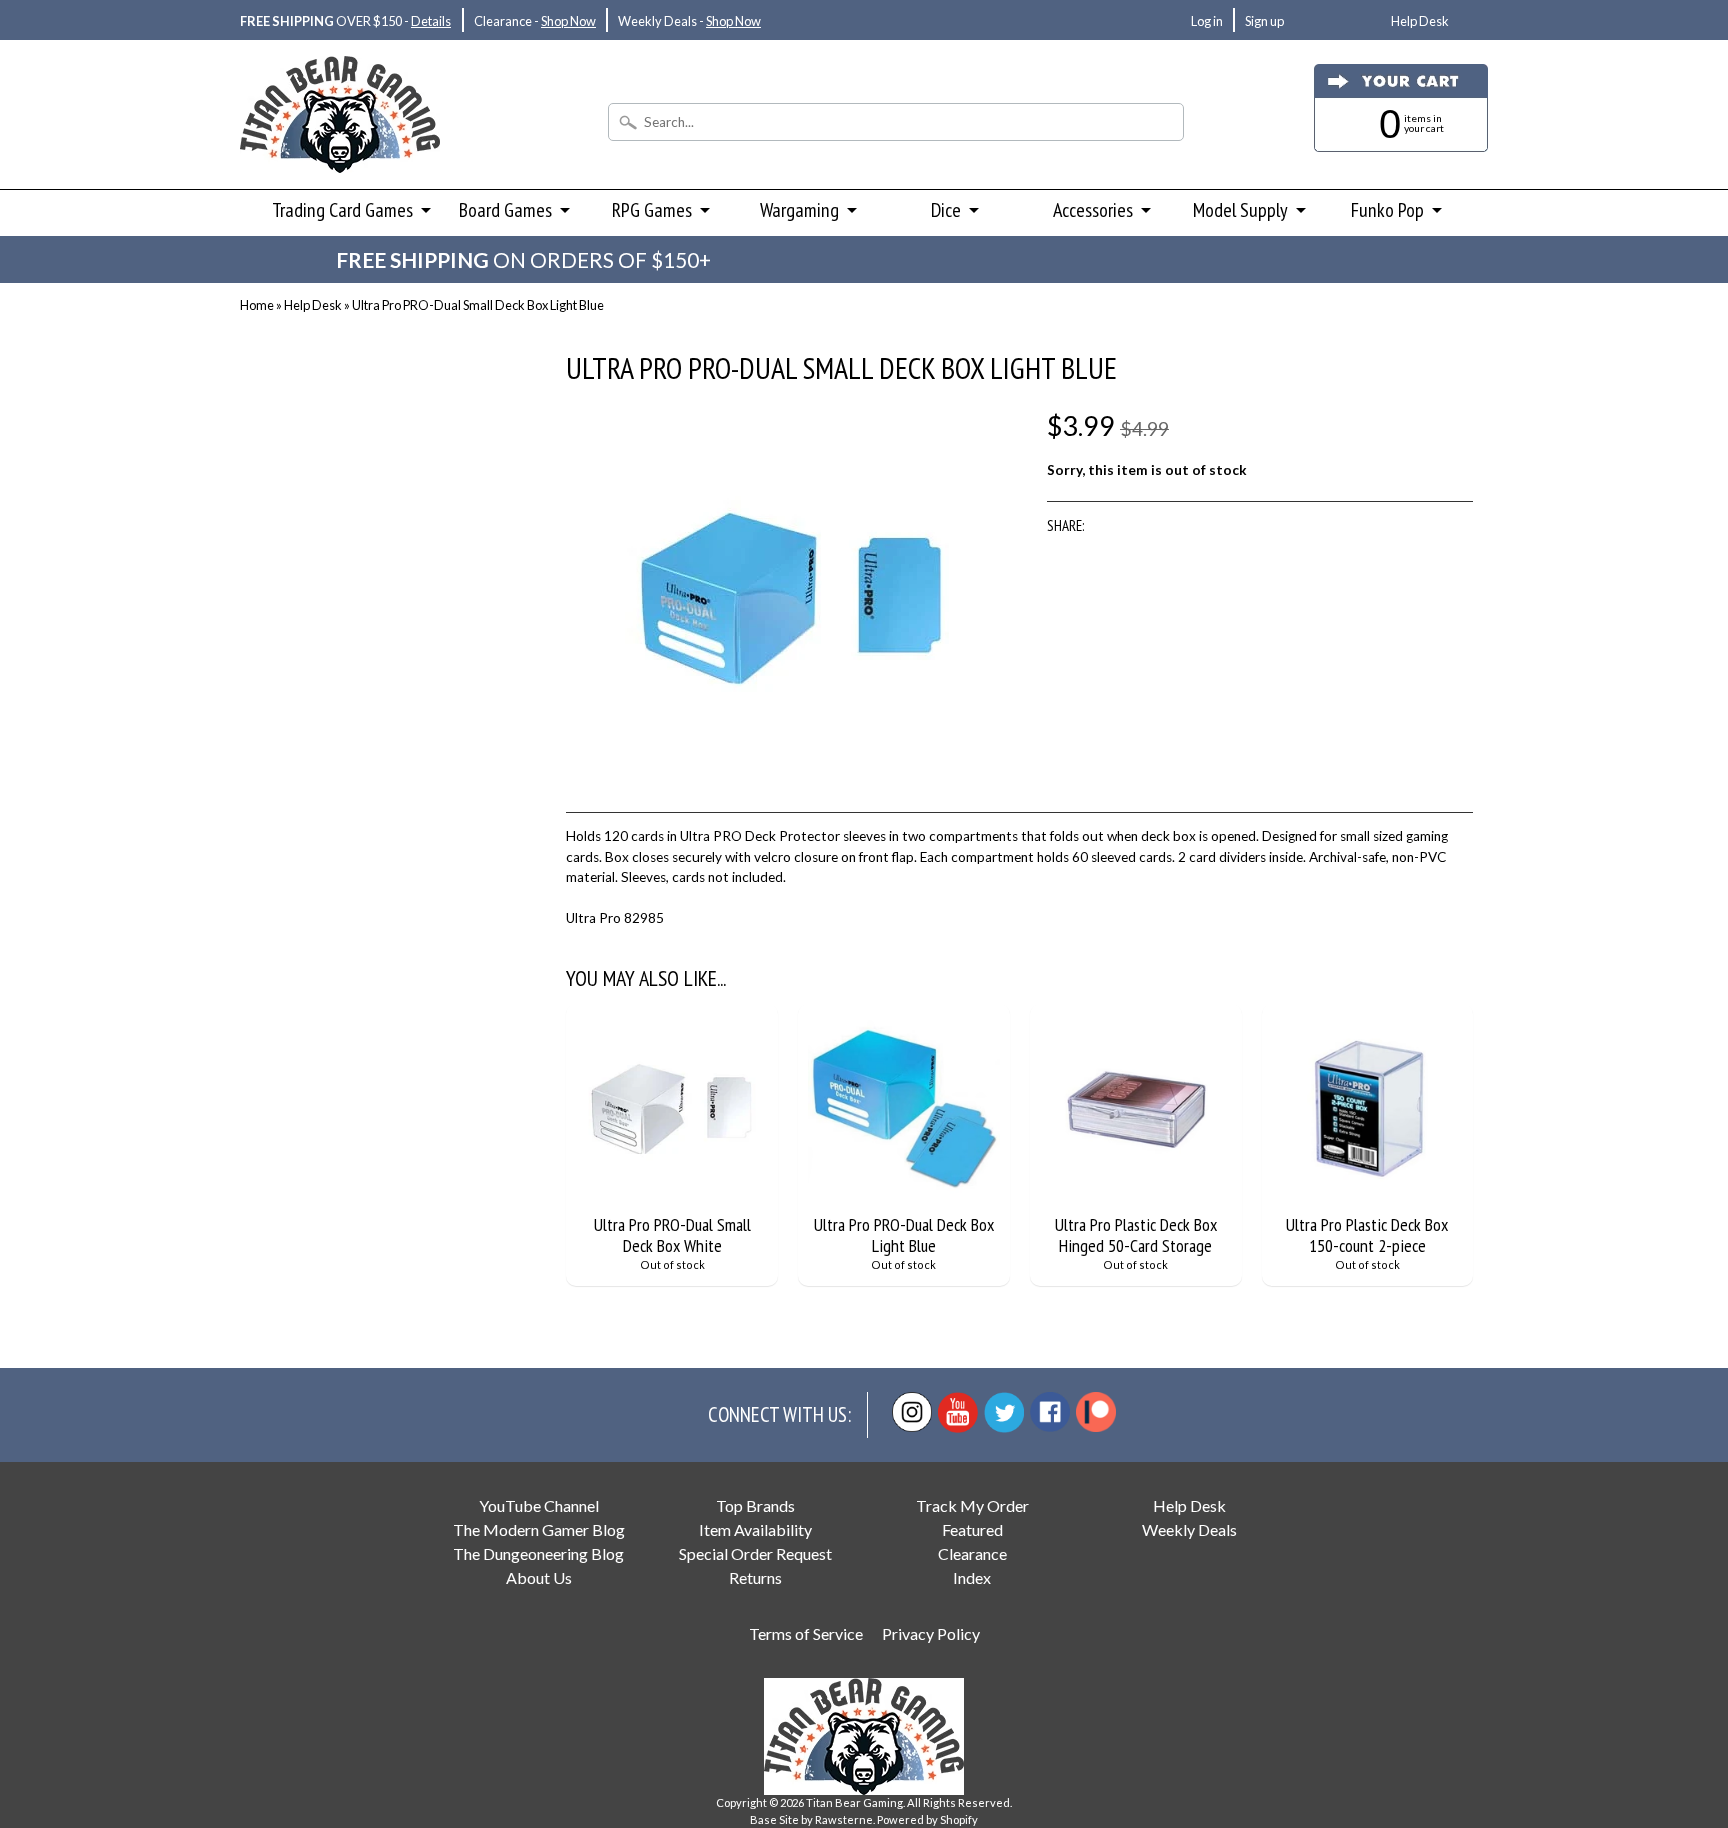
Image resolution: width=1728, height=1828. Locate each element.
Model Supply (1240, 210)
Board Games (505, 210)
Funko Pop (1387, 210)
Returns (755, 1577)
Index (972, 1577)
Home (257, 305)
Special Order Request (755, 1553)
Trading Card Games (342, 210)
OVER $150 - (345, 21)
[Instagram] (912, 1412)
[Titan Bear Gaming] (340, 146)
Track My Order (972, 1505)
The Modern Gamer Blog (539, 1529)
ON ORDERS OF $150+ (523, 259)
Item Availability (755, 1529)
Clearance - (535, 21)
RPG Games (652, 210)
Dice (946, 210)
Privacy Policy (931, 1633)
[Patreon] (1096, 1412)
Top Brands (755, 1505)
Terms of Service (806, 1633)
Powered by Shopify (927, 1819)
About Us (539, 1577)
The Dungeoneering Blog (538, 1553)
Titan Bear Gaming (854, 1802)
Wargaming (799, 210)
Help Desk (1420, 21)
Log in (1207, 21)
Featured (972, 1529)
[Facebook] (1050, 1412)
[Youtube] (958, 1412)
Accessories (1093, 210)
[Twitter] (1004, 1412)
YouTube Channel (539, 1505)
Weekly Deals (1189, 1529)
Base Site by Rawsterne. (812, 1819)
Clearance (972, 1553)
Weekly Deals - (689, 21)
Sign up (1264, 21)
